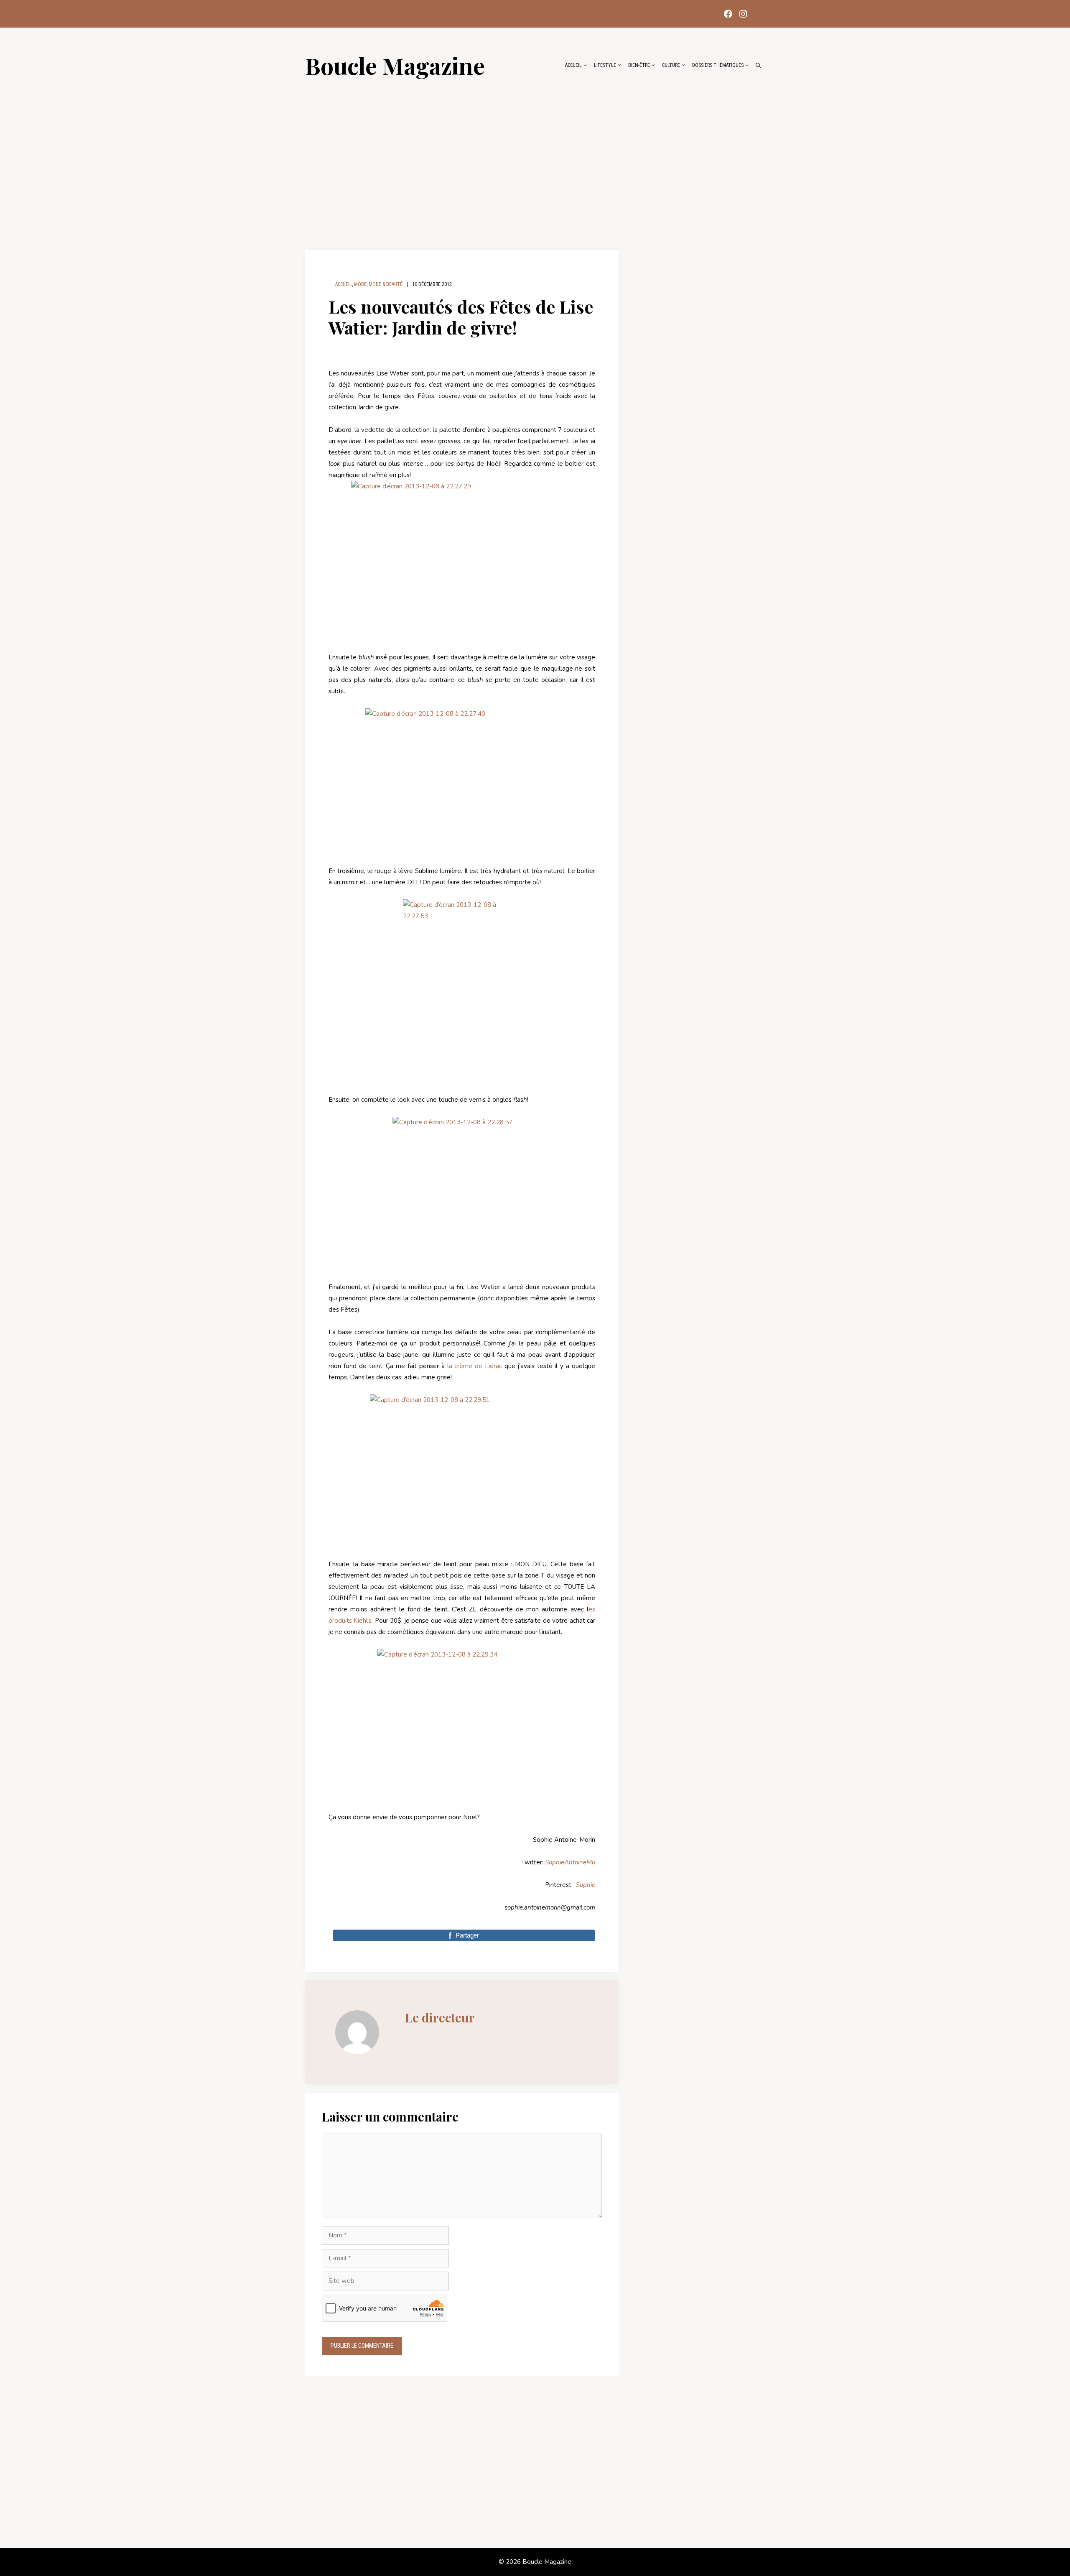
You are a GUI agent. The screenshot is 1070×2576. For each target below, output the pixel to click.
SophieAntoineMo (570, 1862)
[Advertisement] (535, 160)
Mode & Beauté (386, 284)
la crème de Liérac (475, 1366)
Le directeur (440, 2017)
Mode (360, 284)
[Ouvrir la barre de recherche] (758, 65)
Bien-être (639, 65)
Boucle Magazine (395, 65)
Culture (671, 65)
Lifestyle (605, 65)
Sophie (586, 1885)
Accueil (573, 65)
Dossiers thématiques (718, 65)
